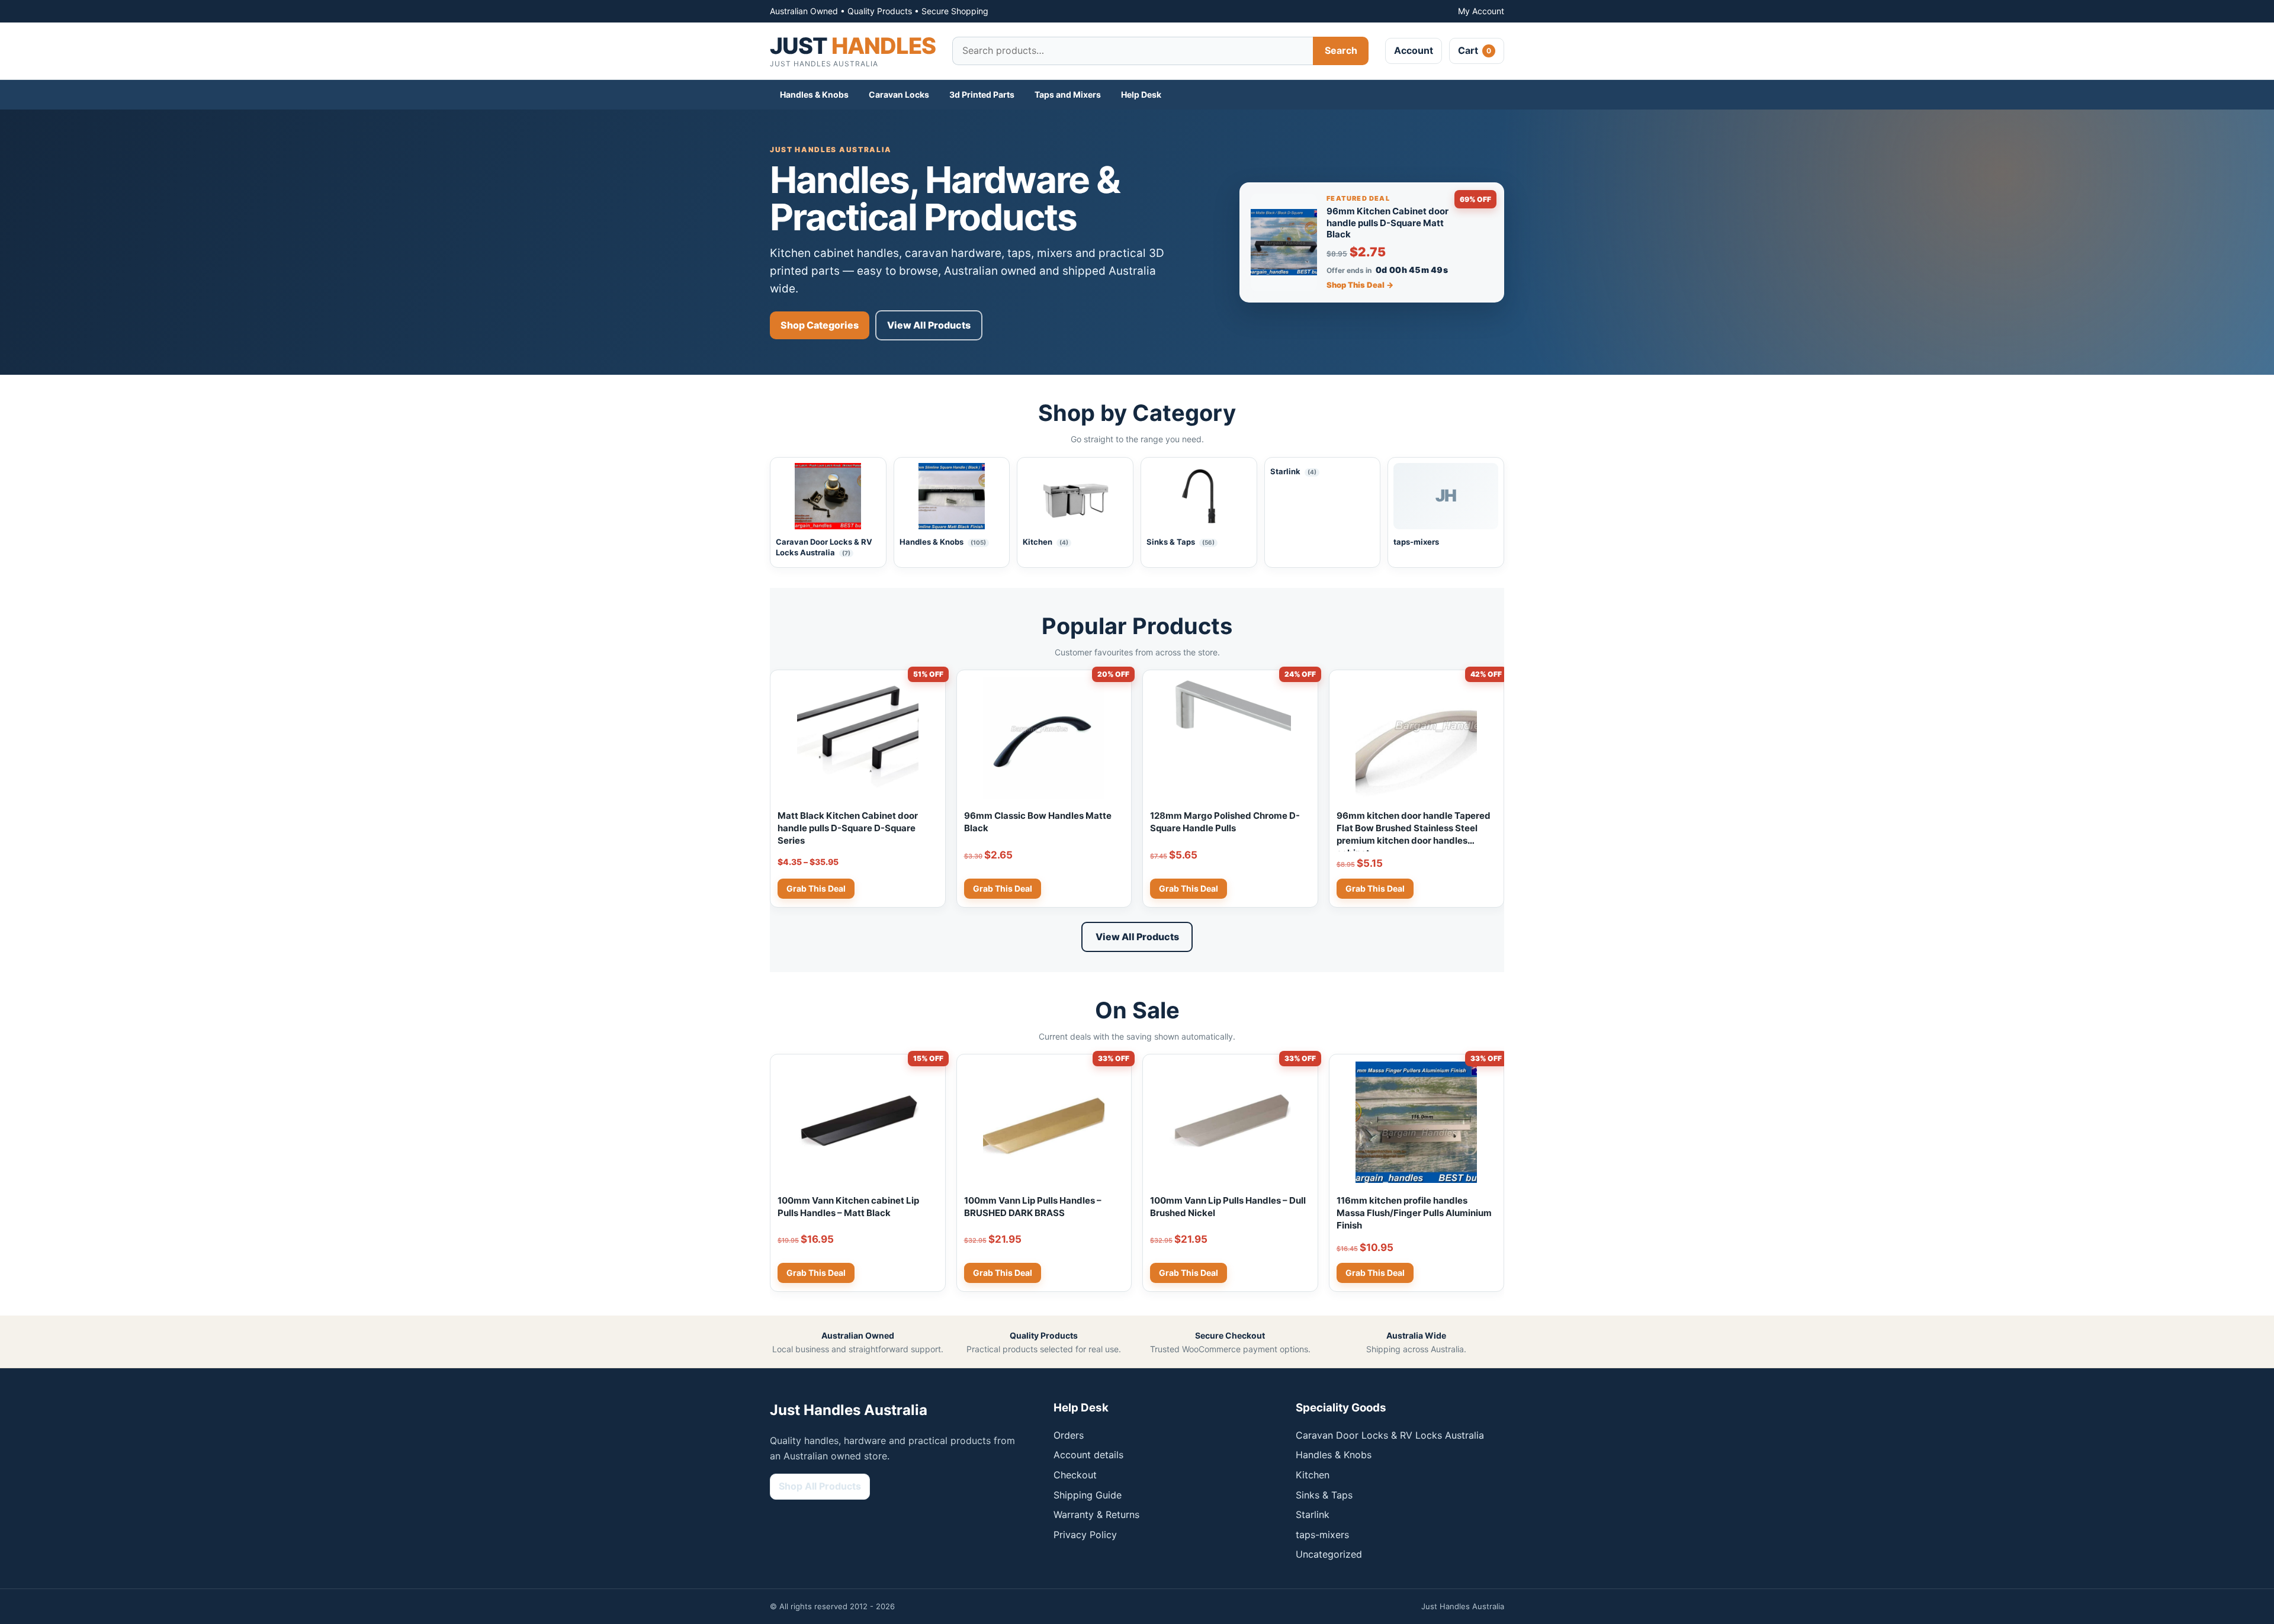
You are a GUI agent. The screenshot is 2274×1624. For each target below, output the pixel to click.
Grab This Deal (816, 888)
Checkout (1075, 1475)
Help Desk (1141, 94)
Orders (1069, 1435)
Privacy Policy (1085, 1535)
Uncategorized (1329, 1554)
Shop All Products (820, 1486)
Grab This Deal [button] (1003, 888)
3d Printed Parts (982, 94)
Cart (1475, 50)
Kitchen (1313, 1475)
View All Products (929, 325)
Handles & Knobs (814, 94)
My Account (1481, 11)
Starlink (1313, 1514)
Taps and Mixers (1068, 94)
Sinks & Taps (1324, 1495)
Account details (1088, 1455)
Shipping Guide (1088, 1495)
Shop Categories (820, 325)
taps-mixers (1322, 1535)
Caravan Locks (899, 94)
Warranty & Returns (1096, 1514)
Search (1341, 50)
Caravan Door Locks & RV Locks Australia (1390, 1435)
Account (1414, 50)
